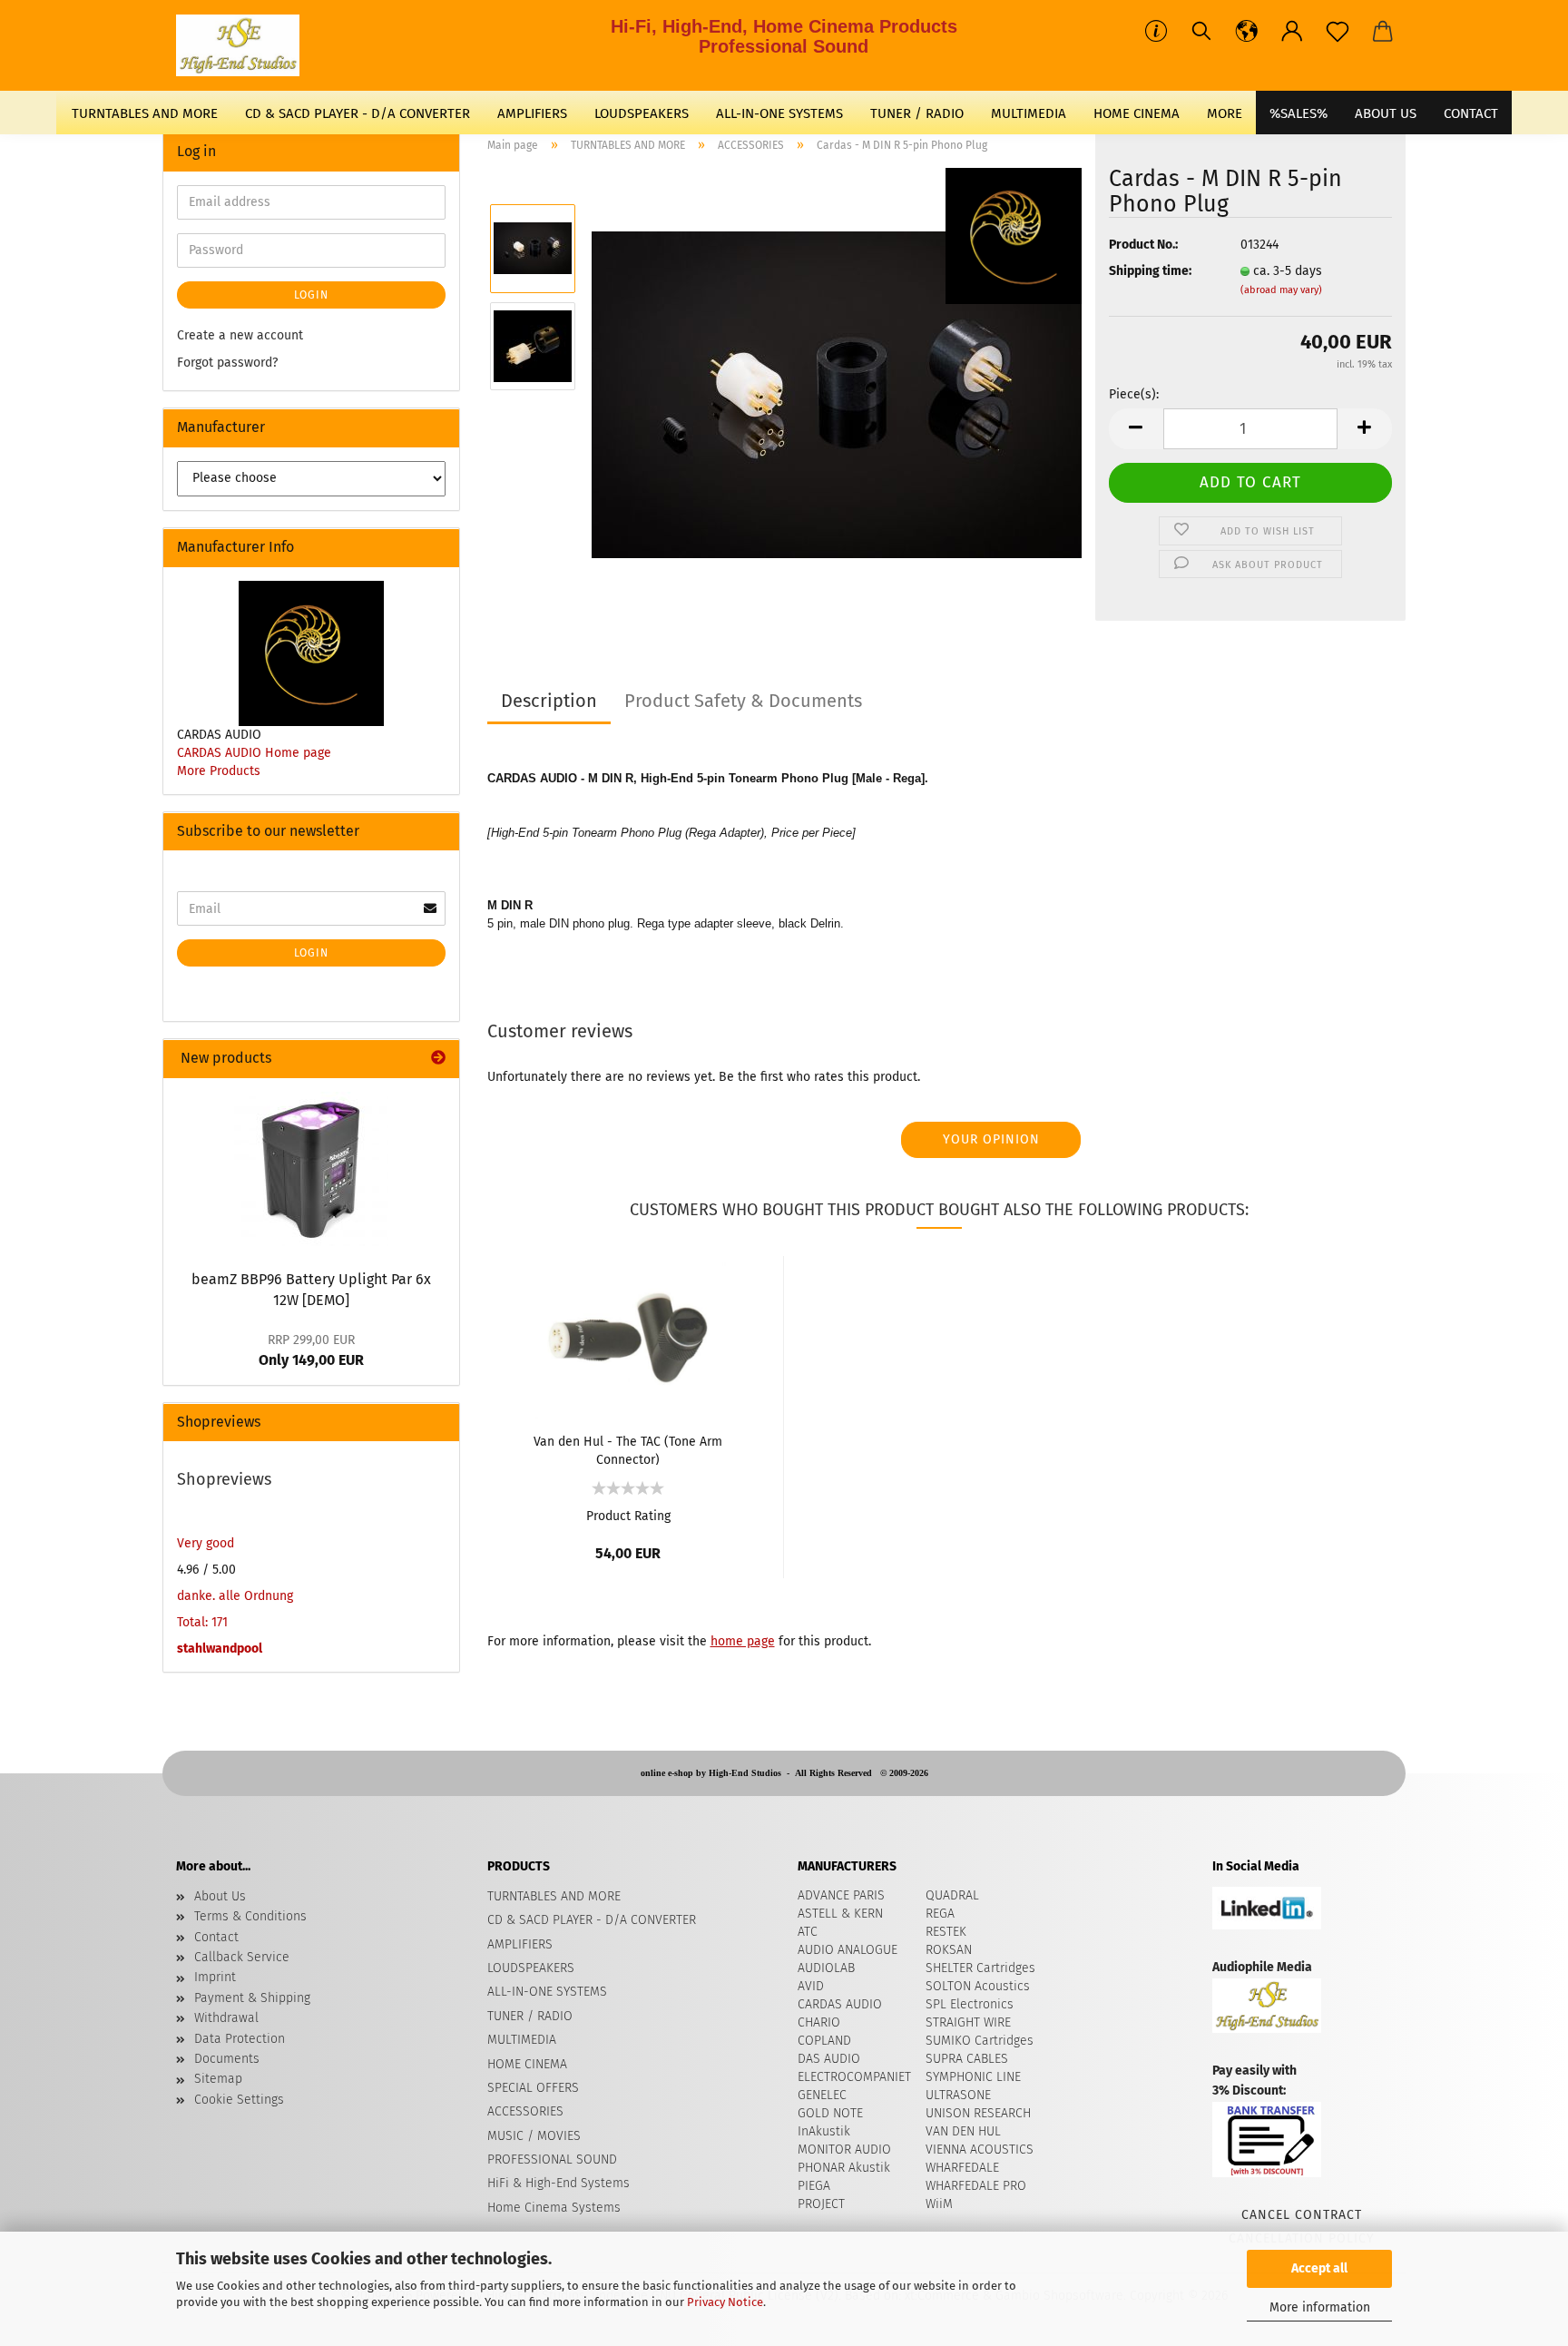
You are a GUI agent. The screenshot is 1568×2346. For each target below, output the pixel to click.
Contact (216, 1937)
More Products (219, 771)
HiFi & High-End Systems (559, 2183)
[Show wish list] (1338, 32)
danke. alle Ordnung (235, 1596)
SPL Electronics (970, 2004)
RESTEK (946, 1932)
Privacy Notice (725, 2302)
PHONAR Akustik (844, 2168)
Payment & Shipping (252, 1998)
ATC (808, 1932)
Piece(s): (1134, 394)
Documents (227, 2059)
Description (549, 701)
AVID (811, 1986)
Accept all (1319, 2268)
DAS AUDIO (829, 2059)
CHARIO (819, 2022)
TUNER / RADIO (917, 113)
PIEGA (814, 2186)
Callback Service (242, 1957)
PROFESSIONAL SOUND (552, 2159)
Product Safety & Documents (743, 701)
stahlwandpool (220, 1649)
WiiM (939, 2204)
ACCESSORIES (525, 2111)
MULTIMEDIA (1029, 113)
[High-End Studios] (245, 45)
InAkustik (824, 2131)
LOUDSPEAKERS (642, 113)
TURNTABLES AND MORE (145, 113)
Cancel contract (1302, 2215)
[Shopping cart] (1383, 32)
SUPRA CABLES (967, 2059)
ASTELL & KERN (840, 1914)
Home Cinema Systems (554, 2208)
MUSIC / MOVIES (534, 2136)
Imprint (215, 1977)
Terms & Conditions (250, 1916)
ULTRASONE (958, 2095)
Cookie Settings (239, 2100)
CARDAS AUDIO (840, 2004)
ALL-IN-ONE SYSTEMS (779, 113)
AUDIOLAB (826, 1968)
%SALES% (1298, 113)
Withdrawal (226, 2018)
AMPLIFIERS (532, 113)
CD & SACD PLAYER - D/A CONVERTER (358, 113)
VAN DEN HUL (963, 2131)
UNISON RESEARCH (978, 2113)
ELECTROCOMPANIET (854, 2077)
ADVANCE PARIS (841, 1895)
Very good (206, 1543)
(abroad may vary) (1281, 290)
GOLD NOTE (830, 2113)
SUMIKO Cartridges (980, 2041)
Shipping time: (1150, 271)
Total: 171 (202, 1622)
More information (1320, 2307)
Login (311, 295)
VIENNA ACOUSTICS (980, 2150)
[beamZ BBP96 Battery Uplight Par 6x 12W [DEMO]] (311, 1169)
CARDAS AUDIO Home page (254, 753)
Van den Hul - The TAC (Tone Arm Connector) (628, 1449)
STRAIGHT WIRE (968, 2022)
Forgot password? (227, 363)
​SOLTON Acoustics (978, 1986)
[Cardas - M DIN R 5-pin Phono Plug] (837, 394)
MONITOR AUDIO (844, 2150)
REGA (940, 1914)
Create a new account (240, 335)
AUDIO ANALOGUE (848, 1950)
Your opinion (991, 1139)
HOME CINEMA (1137, 113)
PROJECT (821, 2204)
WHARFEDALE (962, 2168)
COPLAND (824, 2041)
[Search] (1201, 32)
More (1225, 113)
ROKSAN (949, 1950)
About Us (1386, 113)
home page (743, 1641)
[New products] (438, 1059)
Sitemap (218, 2079)
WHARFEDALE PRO (976, 2186)
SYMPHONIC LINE (973, 2077)
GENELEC (822, 2095)
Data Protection (240, 2039)
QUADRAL (952, 1895)
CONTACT (1471, 113)
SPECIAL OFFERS (533, 2088)
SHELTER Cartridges (980, 1968)
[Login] (1292, 32)
